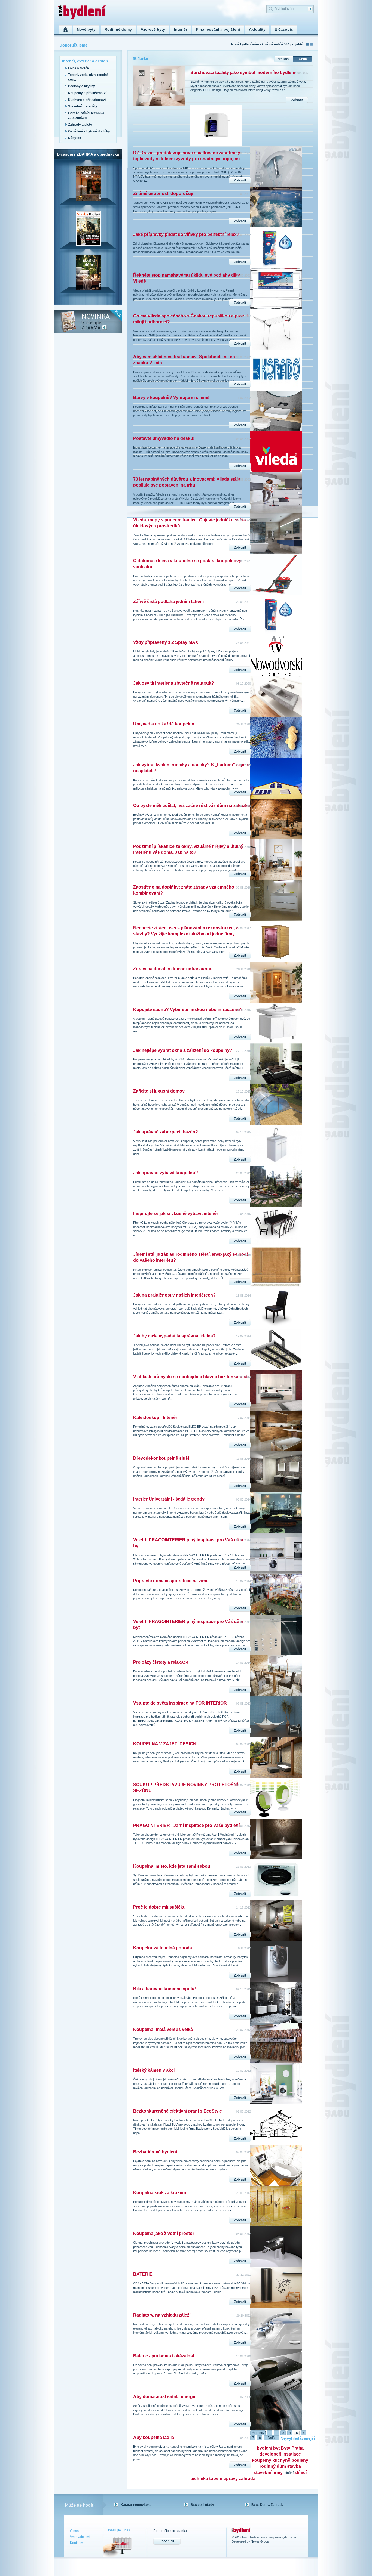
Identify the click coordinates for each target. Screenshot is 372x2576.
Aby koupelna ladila (154, 2437)
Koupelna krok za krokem (160, 2193)
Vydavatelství (80, 2537)
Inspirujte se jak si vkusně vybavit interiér (176, 1213)
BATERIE (143, 2274)
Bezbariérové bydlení (155, 2152)
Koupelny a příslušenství (87, 93)
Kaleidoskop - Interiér (155, 1417)
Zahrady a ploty (80, 125)
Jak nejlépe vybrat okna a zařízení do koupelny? (183, 1050)
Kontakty (76, 2543)
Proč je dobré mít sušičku (159, 1907)
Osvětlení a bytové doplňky (89, 131)
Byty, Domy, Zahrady (267, 2505)
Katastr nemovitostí (136, 2505)
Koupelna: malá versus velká (163, 2029)
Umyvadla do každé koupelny (164, 724)
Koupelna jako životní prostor (164, 2233)
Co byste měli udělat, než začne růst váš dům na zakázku (192, 805)
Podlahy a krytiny (82, 86)
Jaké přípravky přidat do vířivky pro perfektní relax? (186, 234)
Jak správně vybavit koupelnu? (166, 1173)
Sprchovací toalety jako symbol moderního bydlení (243, 72)
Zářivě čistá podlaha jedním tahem (168, 602)
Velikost (284, 59)
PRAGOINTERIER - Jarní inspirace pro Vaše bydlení (186, 1825)
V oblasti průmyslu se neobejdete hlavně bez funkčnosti (191, 1377)
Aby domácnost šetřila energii (164, 2397)
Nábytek (75, 138)
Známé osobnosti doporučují (163, 194)
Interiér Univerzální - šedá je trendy (169, 1499)
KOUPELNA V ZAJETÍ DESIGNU (166, 1744)
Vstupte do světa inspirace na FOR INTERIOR (180, 1703)
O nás (74, 2531)
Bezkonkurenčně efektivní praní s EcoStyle (178, 2111)
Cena (303, 59)
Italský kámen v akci (154, 2070)
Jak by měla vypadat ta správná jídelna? (174, 1336)
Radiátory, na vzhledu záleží (162, 2315)
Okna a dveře (78, 68)
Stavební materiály (83, 106)
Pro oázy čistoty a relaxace (161, 1662)
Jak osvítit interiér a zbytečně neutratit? (174, 683)
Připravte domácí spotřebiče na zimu (171, 1581)
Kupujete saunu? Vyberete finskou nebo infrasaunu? (188, 1009)
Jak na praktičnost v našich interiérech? (174, 1295)
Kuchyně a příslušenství (87, 100)
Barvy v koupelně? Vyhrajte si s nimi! (171, 398)
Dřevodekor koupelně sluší (161, 1458)
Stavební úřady (202, 2505)
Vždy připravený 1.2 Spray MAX (166, 642)
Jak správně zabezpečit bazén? (166, 1132)
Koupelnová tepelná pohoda (163, 1948)
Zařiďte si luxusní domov (159, 1091)
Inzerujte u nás (119, 2530)
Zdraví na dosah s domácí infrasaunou (173, 969)
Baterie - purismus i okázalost (164, 2356)
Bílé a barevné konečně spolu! (164, 1989)
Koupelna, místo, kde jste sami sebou (172, 1866)
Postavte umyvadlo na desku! (164, 438)
